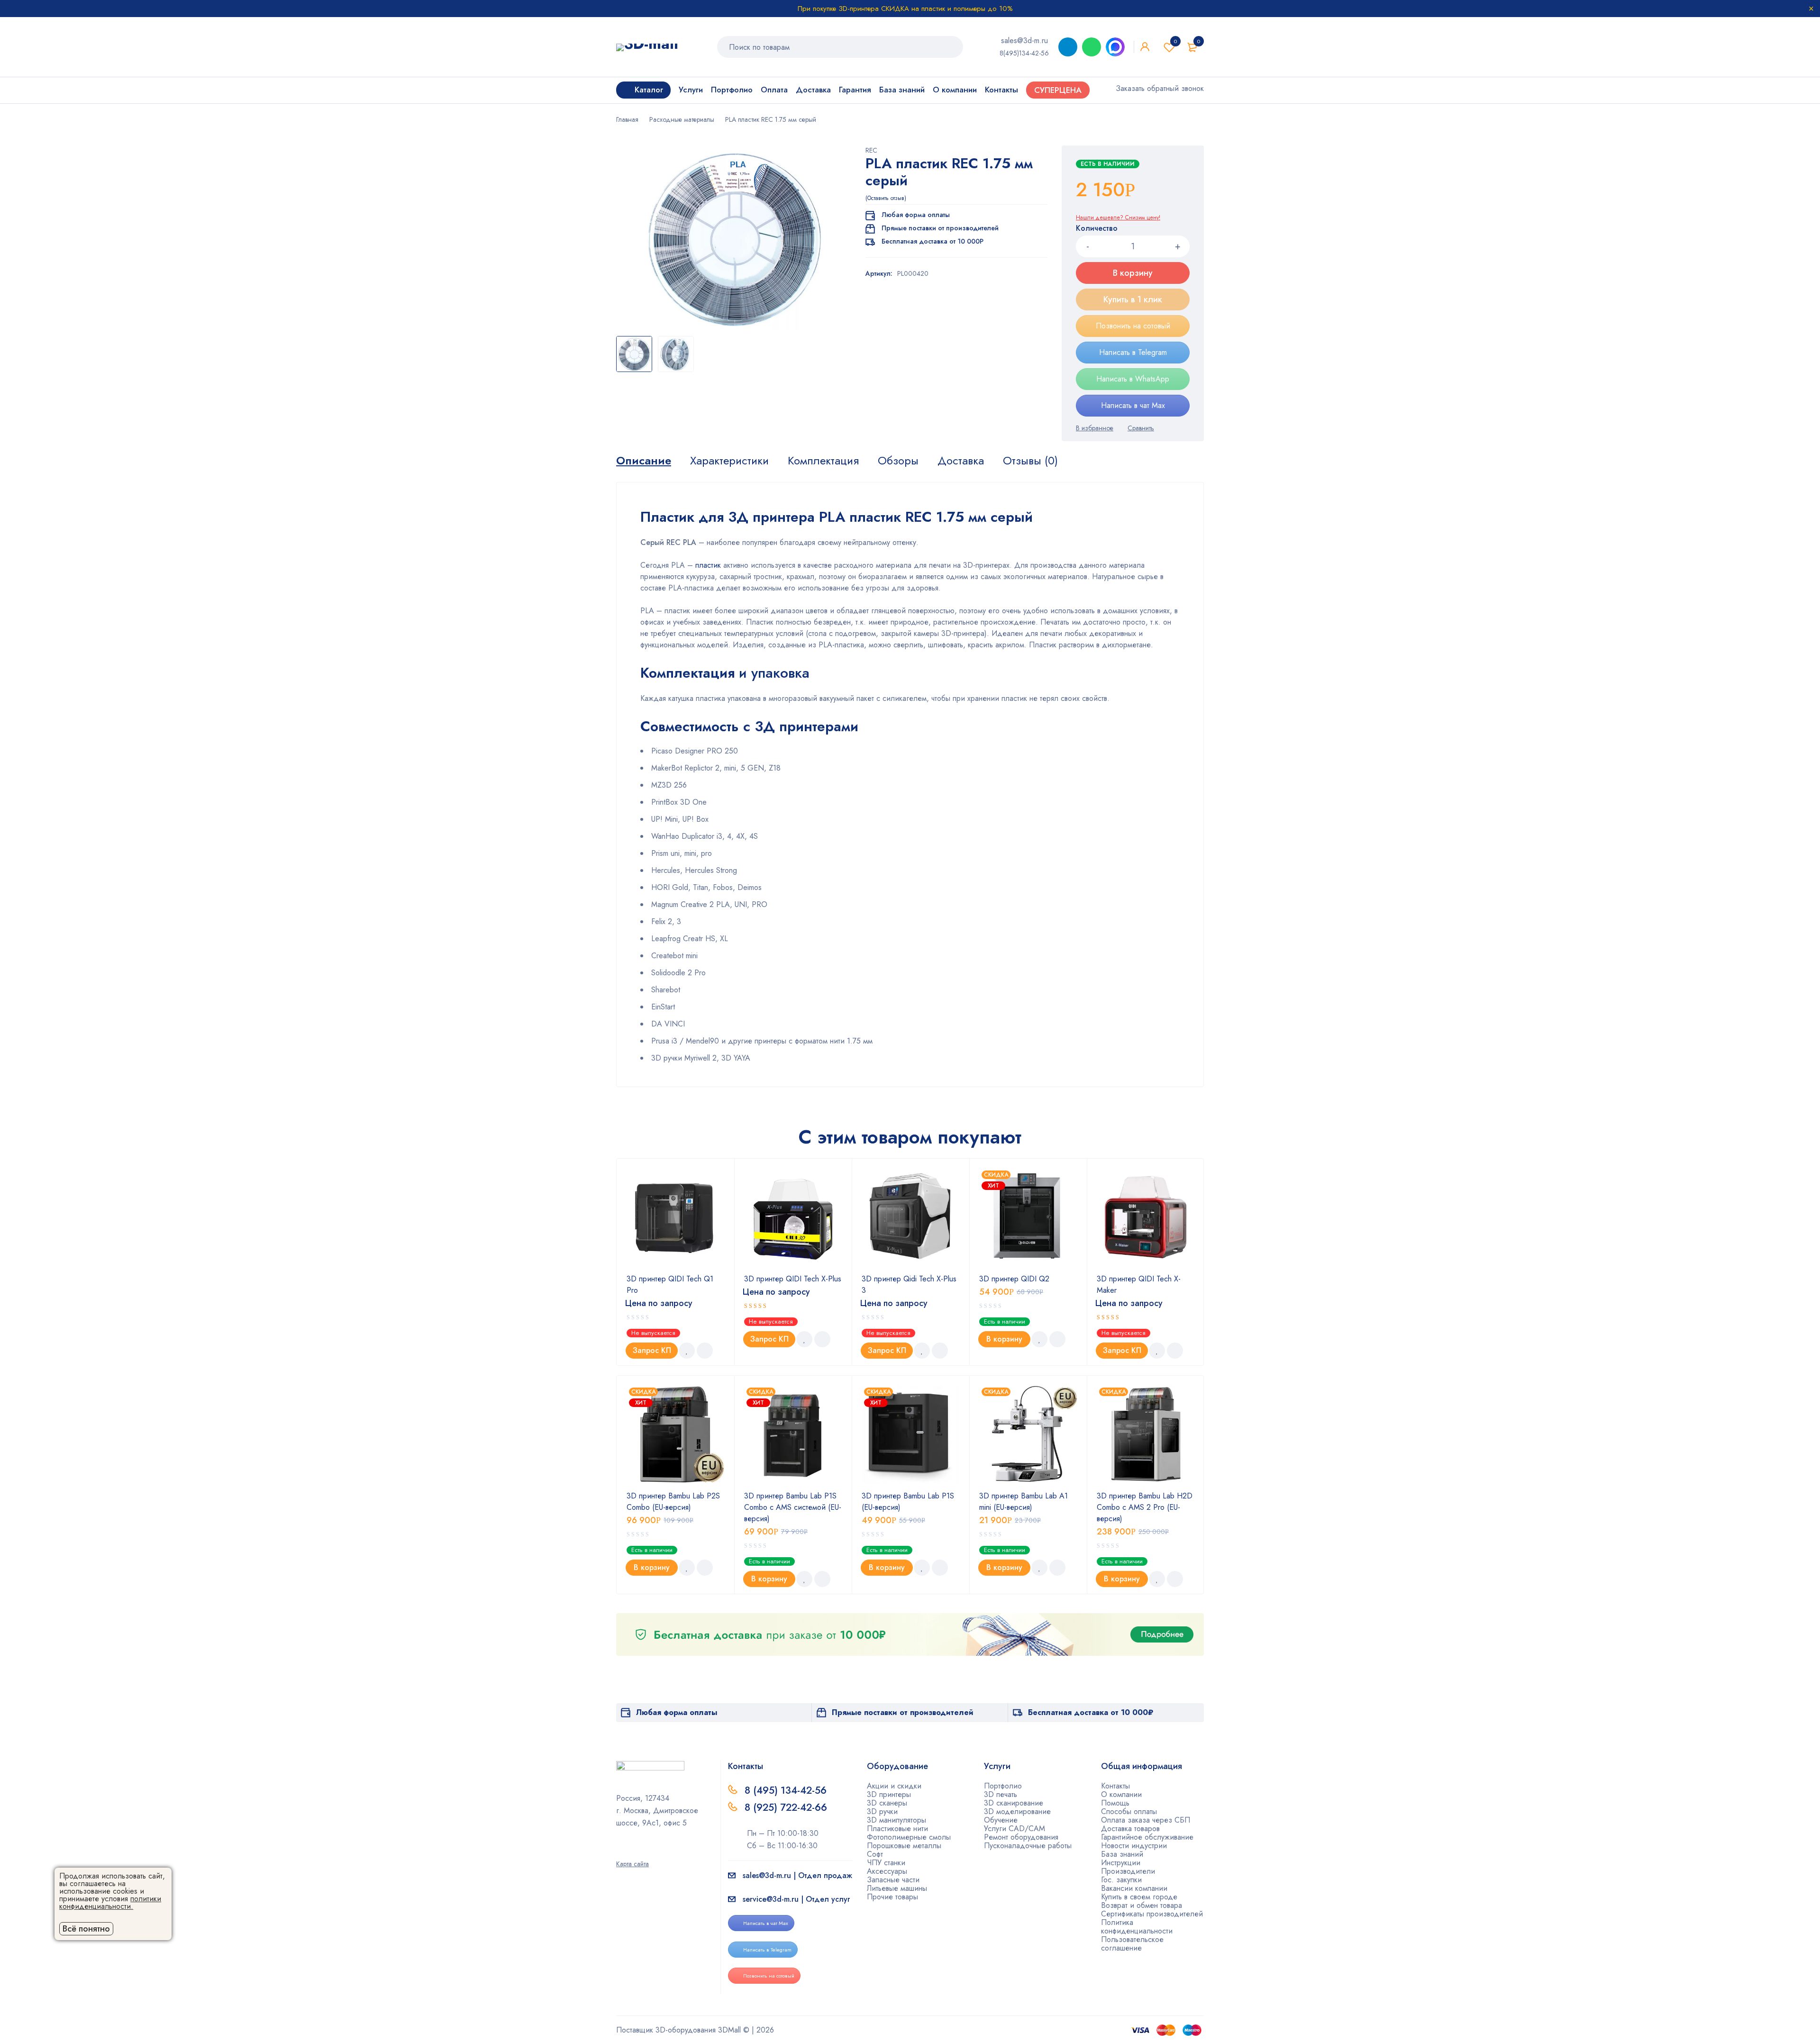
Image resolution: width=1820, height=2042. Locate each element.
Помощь (1115, 1803)
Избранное (1175, 41)
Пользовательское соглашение (1132, 1944)
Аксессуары (887, 1871)
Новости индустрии (1134, 1846)
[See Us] (635, 1851)
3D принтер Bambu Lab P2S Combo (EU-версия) (673, 1502)
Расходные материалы (682, 119)
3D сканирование (1014, 1803)
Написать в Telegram (1133, 352)
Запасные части (893, 1880)
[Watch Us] (619, 1851)
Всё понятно (86, 1929)
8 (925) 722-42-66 (787, 1807)
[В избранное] (1095, 428)
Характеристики (729, 461)
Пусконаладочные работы (1028, 1846)
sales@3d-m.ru (1024, 41)
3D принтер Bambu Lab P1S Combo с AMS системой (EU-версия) (793, 1507)
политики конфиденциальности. (110, 1902)
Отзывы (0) (1030, 461)
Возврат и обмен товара (1142, 1905)
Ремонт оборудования (1021, 1837)
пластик (708, 565)
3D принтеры (889, 1794)
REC (871, 150)
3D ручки (882, 1811)
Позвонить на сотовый (1133, 326)
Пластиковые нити (897, 1829)
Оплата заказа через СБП (1146, 1820)
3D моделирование (1017, 1811)
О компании (1121, 1794)
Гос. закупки (1121, 1880)
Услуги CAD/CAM (1015, 1829)
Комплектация (823, 461)
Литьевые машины (897, 1888)
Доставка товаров (1130, 1829)
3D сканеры (887, 1803)
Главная (627, 119)
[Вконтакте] (650, 1851)
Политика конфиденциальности (1137, 1927)
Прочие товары (892, 1897)
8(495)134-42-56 (1024, 53)
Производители (1128, 1871)
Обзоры (898, 461)
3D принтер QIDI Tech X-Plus (793, 1279)
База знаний (1122, 1854)
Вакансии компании (1134, 1888)
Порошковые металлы (904, 1846)
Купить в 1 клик (1133, 299)
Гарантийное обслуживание (1147, 1837)
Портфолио (1003, 1786)
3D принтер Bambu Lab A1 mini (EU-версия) (1024, 1502)
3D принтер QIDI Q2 (1014, 1279)
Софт (875, 1854)
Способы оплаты (1129, 1811)
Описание (644, 461)
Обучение (1001, 1820)
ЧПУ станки (886, 1863)
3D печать (1001, 1794)
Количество (1097, 229)
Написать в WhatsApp (1133, 379)
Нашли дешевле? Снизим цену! (1118, 218)
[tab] (644, 461)
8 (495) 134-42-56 (786, 1790)
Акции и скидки (894, 1786)
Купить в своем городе (1139, 1897)
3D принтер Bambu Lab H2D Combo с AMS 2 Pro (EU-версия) (1145, 1507)
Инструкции (1121, 1863)
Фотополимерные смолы (909, 1837)
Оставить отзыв (886, 198)
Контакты (1115, 1786)
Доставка (961, 461)
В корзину (1133, 273)
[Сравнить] (1141, 428)
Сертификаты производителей (1152, 1914)
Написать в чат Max (1133, 405)
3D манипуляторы (896, 1820)
